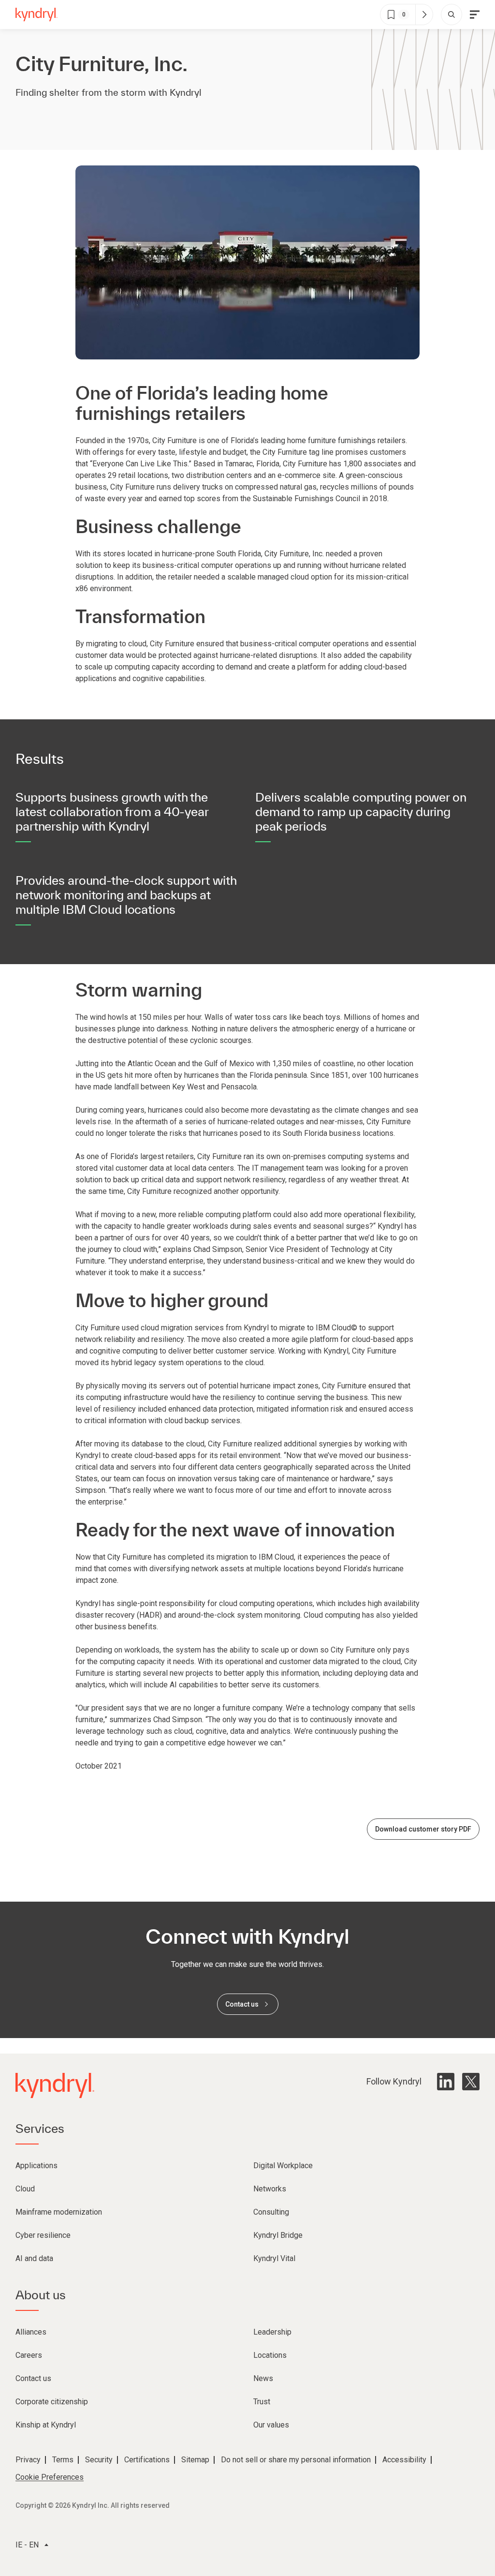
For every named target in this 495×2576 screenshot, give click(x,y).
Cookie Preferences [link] (50, 2477)
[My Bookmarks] (424, 15)
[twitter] (471, 2082)
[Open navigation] (475, 15)
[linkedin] (446, 2082)
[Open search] (451, 15)
